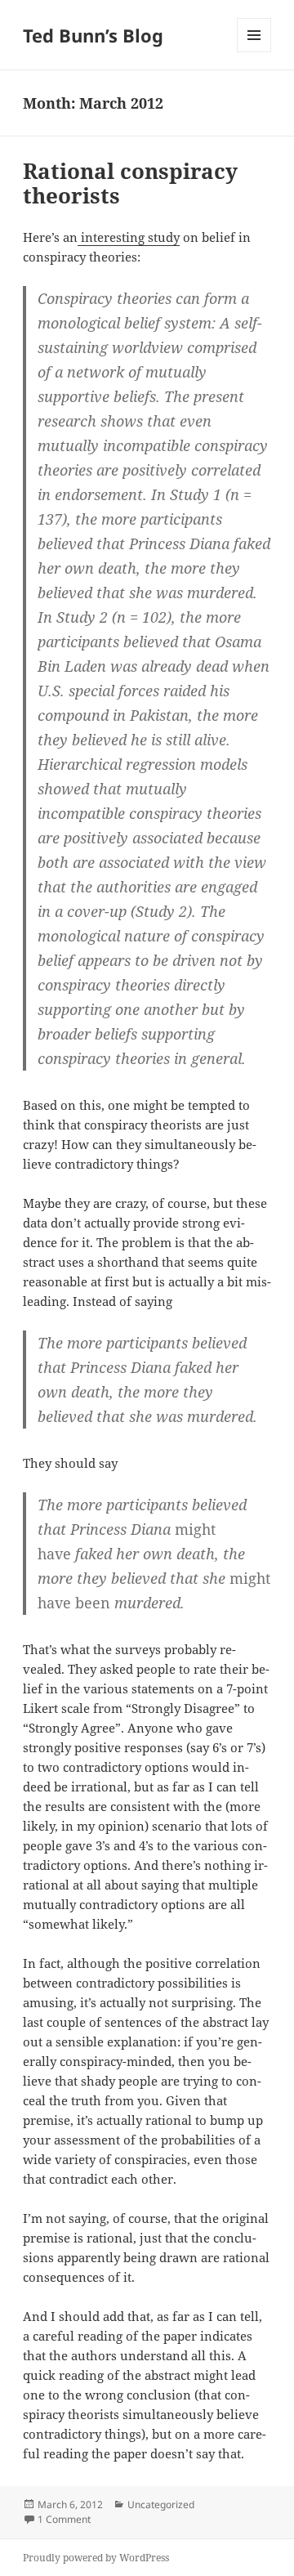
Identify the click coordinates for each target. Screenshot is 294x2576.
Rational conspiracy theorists (130, 183)
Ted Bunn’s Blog (93, 35)
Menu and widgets (254, 52)
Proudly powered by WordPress (96, 2558)
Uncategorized (161, 2504)
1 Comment (64, 2519)
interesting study (129, 237)
